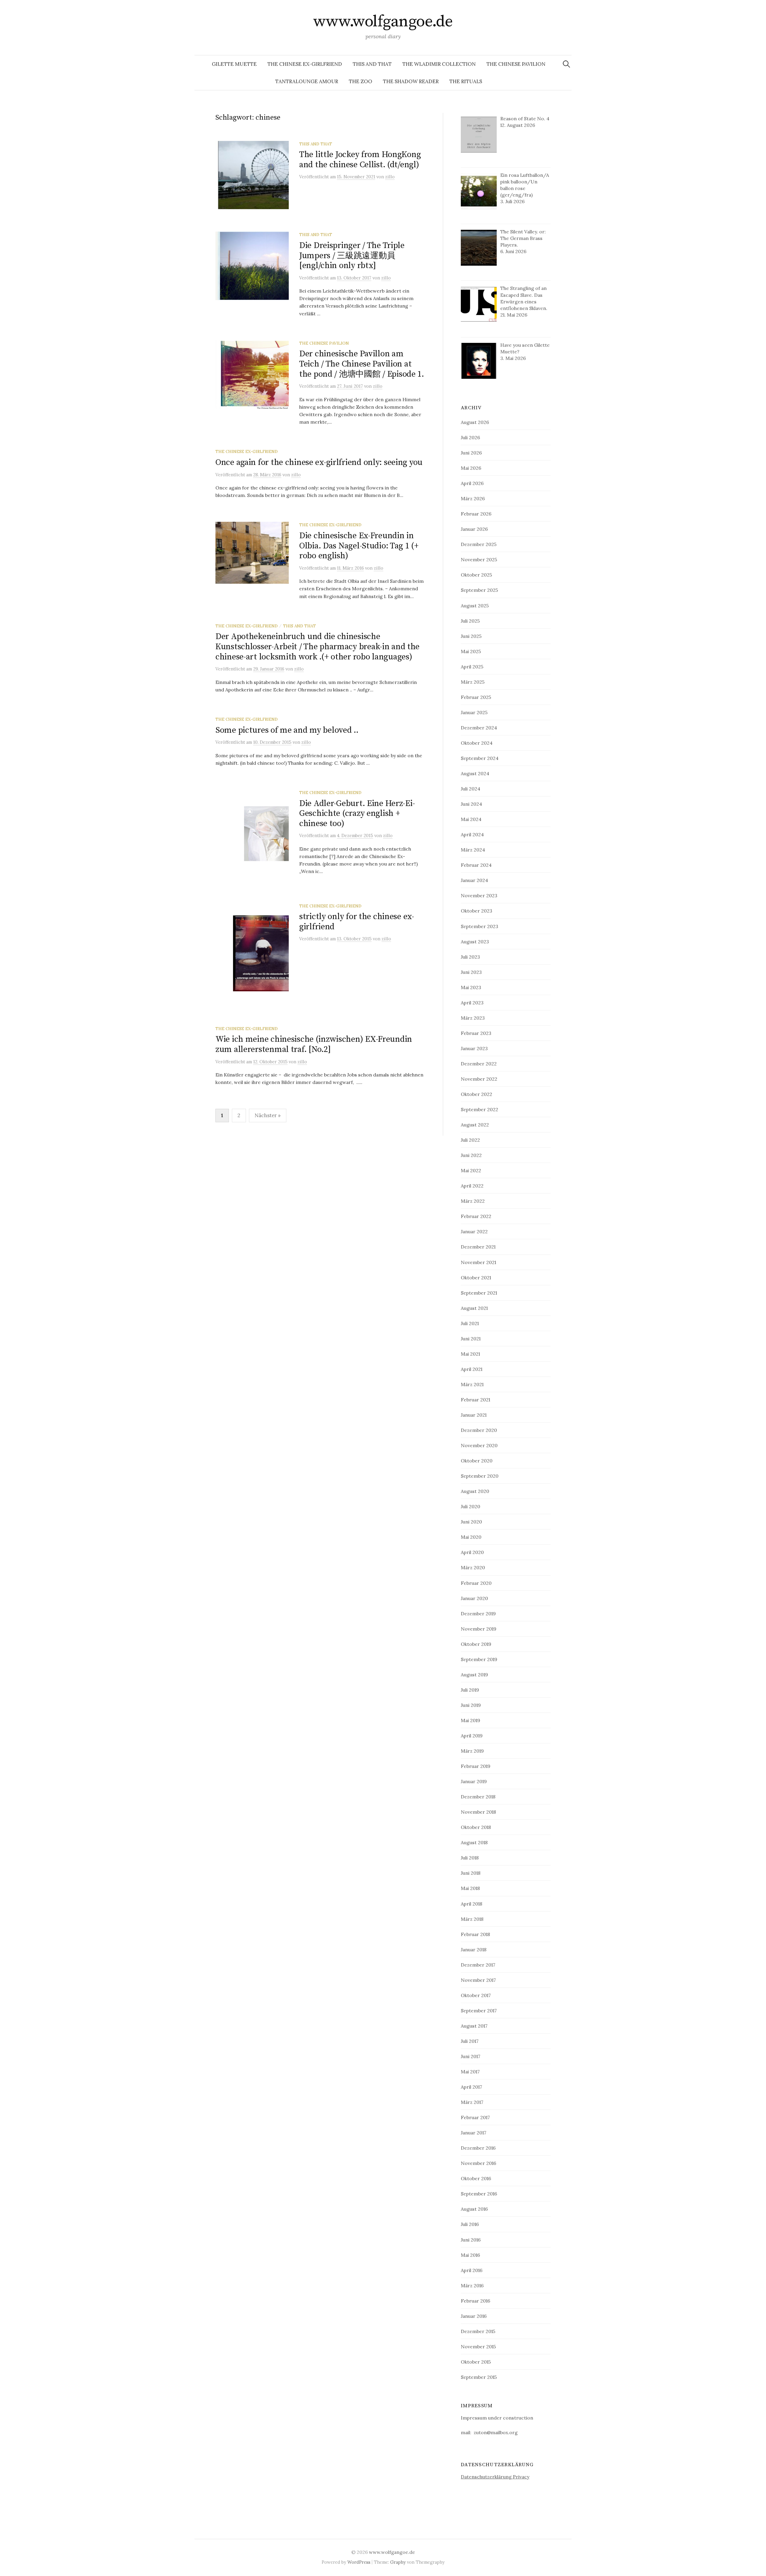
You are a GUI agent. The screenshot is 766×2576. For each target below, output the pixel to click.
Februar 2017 (475, 2117)
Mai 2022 (471, 1170)
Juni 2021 (471, 1339)
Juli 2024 (471, 789)
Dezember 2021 (478, 1247)
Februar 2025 (476, 697)
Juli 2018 (470, 1858)
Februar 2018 (475, 1934)
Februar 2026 (476, 514)
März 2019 (472, 1751)
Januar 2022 (474, 1231)
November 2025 (479, 559)
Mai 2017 (470, 2072)
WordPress (359, 2562)
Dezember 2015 (478, 2331)
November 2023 (479, 895)
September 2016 (479, 2194)
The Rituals (466, 81)
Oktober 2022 (477, 1094)
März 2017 (472, 2102)
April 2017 (471, 2087)
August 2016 (474, 2209)
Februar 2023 (476, 1033)
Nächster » (268, 1115)
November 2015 (478, 2347)
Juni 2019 (471, 1705)
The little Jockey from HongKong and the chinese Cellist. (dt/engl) (360, 160)
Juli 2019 (470, 1690)
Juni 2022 (471, 1155)
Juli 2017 (470, 2041)
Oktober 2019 (476, 1644)
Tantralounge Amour (307, 81)
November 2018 (478, 1812)
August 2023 (475, 942)
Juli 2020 (471, 1506)
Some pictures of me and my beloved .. (287, 730)
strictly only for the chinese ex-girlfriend (357, 922)
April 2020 (472, 1552)
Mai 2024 (471, 819)
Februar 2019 (476, 1766)
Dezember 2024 (479, 728)
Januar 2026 (474, 529)
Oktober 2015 (476, 2362)
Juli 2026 (470, 437)
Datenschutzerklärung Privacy (495, 2477)
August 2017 (474, 2026)
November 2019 (479, 1629)
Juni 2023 (471, 972)
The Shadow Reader (411, 81)
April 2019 (472, 1736)
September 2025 (479, 590)
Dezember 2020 (479, 1430)
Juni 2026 (471, 453)
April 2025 (472, 667)
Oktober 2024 (477, 743)
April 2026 (472, 483)
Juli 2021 (470, 1323)
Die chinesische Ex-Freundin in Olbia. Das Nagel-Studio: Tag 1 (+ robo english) (359, 546)
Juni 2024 (471, 804)
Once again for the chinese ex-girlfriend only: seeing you (319, 462)
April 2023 (472, 1003)
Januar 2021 (474, 1415)
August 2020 (475, 1491)
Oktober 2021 (476, 1278)
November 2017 (478, 1980)
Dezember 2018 (478, 1797)
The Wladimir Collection (439, 64)
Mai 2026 (471, 468)
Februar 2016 (475, 2301)
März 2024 (473, 850)
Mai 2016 (470, 2255)
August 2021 (474, 1308)
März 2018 (472, 1919)
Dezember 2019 (478, 1614)
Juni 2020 (471, 1522)
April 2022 (472, 1186)
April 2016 (472, 2270)
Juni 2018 (471, 1873)
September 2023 (479, 926)
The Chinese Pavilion (516, 64)
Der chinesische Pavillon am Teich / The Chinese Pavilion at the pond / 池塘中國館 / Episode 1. (362, 364)
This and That (372, 64)
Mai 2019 (471, 1720)
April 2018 (472, 1904)
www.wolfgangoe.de (383, 22)
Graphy (398, 2562)
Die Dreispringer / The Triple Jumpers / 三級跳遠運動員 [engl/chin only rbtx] (352, 256)
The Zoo (361, 81)
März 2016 (472, 2285)
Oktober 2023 (477, 911)
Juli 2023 (470, 957)
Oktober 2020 (477, 1461)
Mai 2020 (471, 1537)
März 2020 (473, 1567)
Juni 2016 (471, 2240)
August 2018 (474, 1842)
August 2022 (475, 1125)
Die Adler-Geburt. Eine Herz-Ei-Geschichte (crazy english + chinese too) (357, 813)
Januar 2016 (474, 2316)
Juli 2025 (470, 621)
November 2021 (478, 1262)
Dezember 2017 (478, 1965)
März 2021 (472, 1384)
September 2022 (479, 1109)
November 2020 (479, 1445)
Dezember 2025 (479, 544)
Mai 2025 (471, 651)
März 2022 (473, 1201)
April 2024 (472, 834)
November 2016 (478, 2163)
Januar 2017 (474, 2133)
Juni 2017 (471, 2056)
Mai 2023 (471, 987)
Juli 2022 (470, 1140)
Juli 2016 (470, 2224)
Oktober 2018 (476, 1827)
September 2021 (479, 1293)
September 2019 (479, 1659)
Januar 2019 (474, 1781)
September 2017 (479, 2011)
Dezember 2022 (479, 1064)
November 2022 (479, 1079)
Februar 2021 (475, 1400)
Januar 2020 (474, 1598)
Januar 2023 (474, 1048)
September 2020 (480, 1476)
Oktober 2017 (476, 1995)
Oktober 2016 (476, 2178)
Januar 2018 (474, 1950)
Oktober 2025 (476, 575)
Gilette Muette (234, 64)
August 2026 (475, 422)
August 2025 (475, 606)
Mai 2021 (470, 1354)
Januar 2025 (474, 712)
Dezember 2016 (478, 2148)
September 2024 (480, 758)
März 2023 (473, 1018)
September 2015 (479, 2377)
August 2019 (474, 1675)
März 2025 (473, 682)
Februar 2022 (476, 1216)
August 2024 (475, 773)
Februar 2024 (476, 865)
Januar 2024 (474, 880)
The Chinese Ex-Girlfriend (305, 64)
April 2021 (472, 1369)
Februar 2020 (476, 1583)
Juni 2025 (471, 636)
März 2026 (473, 498)
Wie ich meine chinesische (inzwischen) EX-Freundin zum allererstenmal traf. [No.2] (314, 1044)
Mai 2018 (470, 1888)
